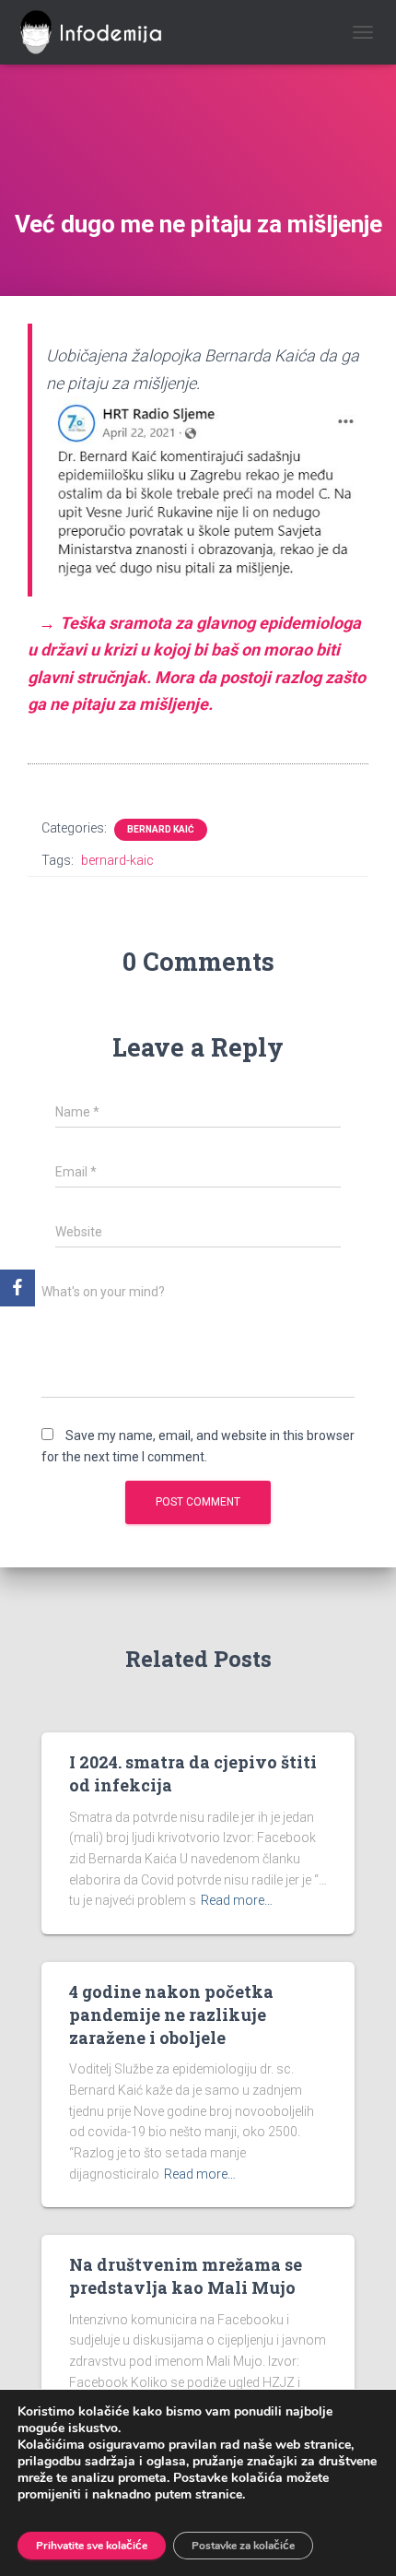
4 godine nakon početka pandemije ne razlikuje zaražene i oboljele (171, 2015)
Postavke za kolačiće (243, 2546)
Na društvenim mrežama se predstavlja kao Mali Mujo (186, 2276)
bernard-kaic (117, 860)
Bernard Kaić (161, 829)
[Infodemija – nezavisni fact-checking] (106, 32)
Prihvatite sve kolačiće (92, 2546)
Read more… (237, 1900)
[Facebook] (17, 1288)
